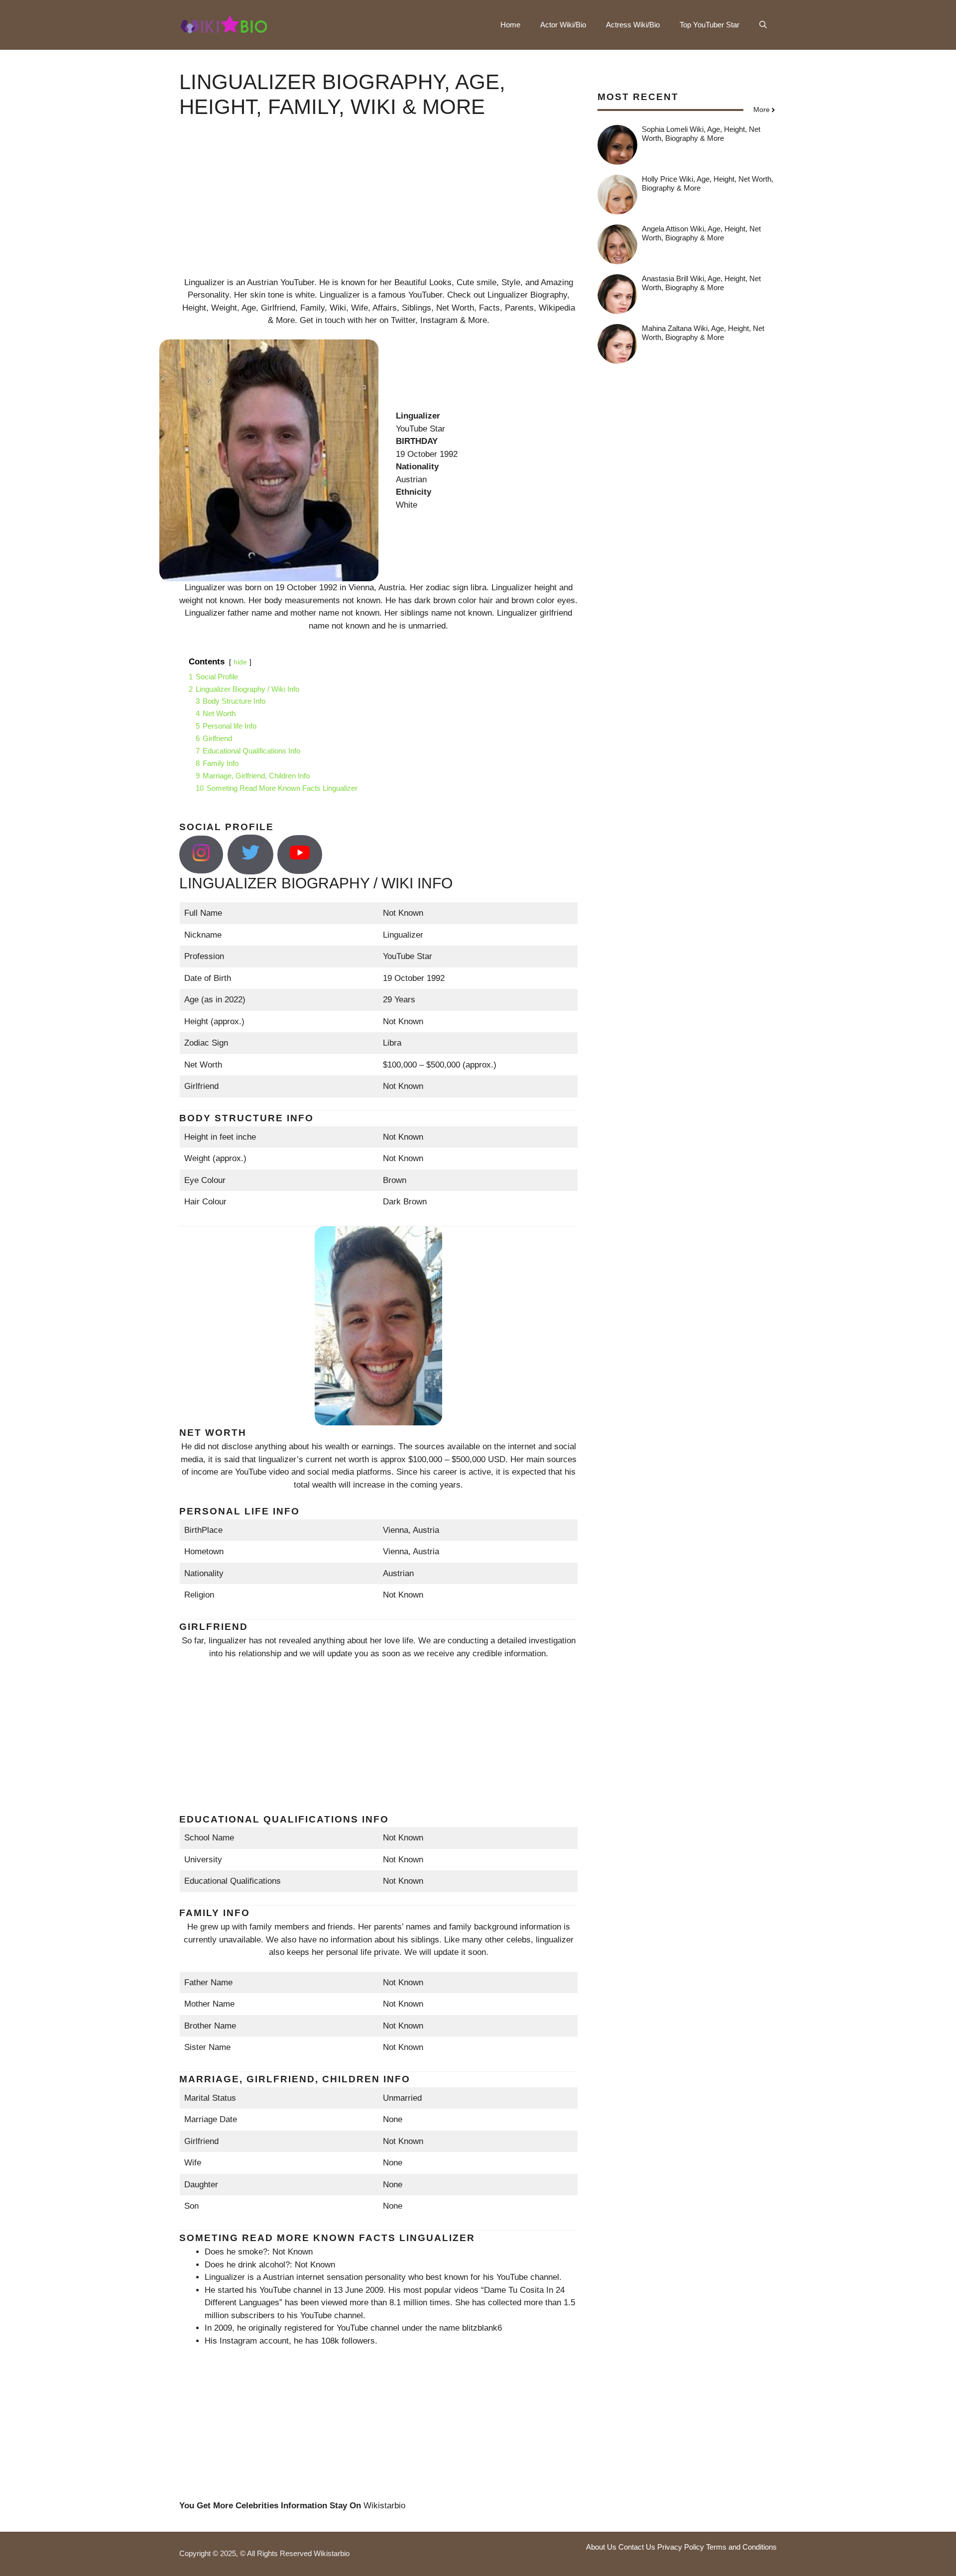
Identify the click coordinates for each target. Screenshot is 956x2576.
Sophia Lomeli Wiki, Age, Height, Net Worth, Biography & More (701, 134)
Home (510, 25)
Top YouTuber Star (710, 25)
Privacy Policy (681, 2547)
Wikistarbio (384, 2506)
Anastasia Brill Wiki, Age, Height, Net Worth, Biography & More (701, 283)
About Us (601, 2547)
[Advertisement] (378, 207)
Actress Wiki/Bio (633, 25)
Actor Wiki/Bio (563, 25)
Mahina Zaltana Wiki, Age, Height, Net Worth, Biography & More (703, 333)
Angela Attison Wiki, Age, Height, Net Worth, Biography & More (701, 233)
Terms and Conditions (741, 2547)
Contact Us (637, 2547)
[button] (763, 25)
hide (240, 662)
